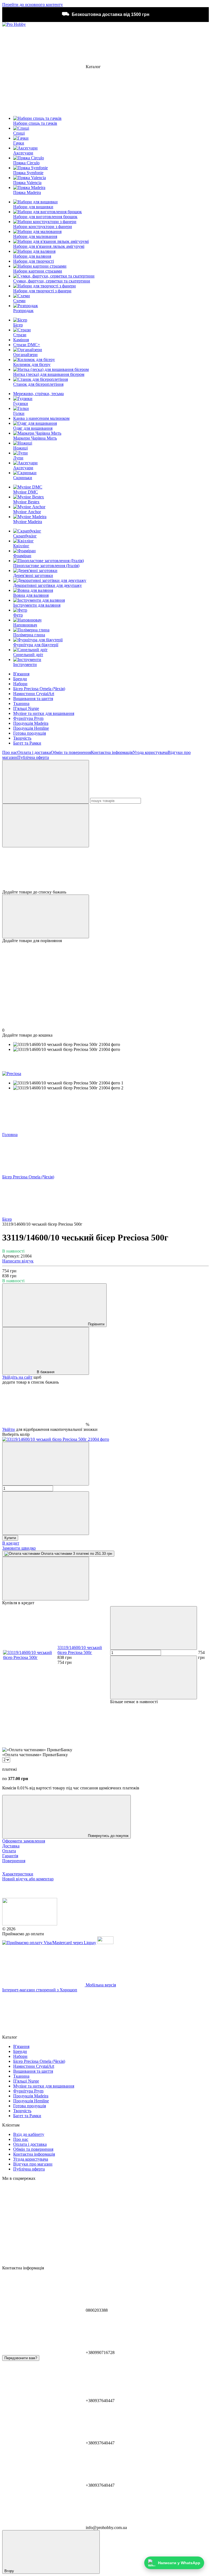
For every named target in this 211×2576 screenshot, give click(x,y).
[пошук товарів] (46, 782)
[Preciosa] (12, 1074)
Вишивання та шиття (33, 699)
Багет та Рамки (27, 743)
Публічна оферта (33, 757)
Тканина (21, 703)
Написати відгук (18, 1261)
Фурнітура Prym (28, 718)
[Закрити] (46, 1579)
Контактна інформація (112, 752)
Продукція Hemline (31, 728)
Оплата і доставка (34, 752)
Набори (20, 684)
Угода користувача (150, 752)
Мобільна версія (100, 1985)
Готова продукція (30, 733)
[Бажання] (105, 868)
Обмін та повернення (71, 752)
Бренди (20, 679)
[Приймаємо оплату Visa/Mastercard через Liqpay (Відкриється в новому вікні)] (49, 1943)
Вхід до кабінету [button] (29, 2134)
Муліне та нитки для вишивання (44, 713)
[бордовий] (56, 1439)
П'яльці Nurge (26, 708)
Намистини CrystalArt (34, 694)
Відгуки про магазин (33, 2164)
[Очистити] (46, 825)
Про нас (10, 752)
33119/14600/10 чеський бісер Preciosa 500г (80, 1650)
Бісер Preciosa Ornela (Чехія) (39, 689)
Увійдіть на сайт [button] (17, 1377)
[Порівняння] (46, 916)
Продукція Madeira (31, 723)
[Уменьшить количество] (46, 1464)
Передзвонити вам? (21, 2358)
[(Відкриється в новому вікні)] (105, 1943)
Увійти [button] (9, 1429)
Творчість (22, 738)
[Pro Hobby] (30, 1924)
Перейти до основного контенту (33, 5)
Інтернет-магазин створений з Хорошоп (40, 1990)
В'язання (21, 674)
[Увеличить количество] (46, 1513)
